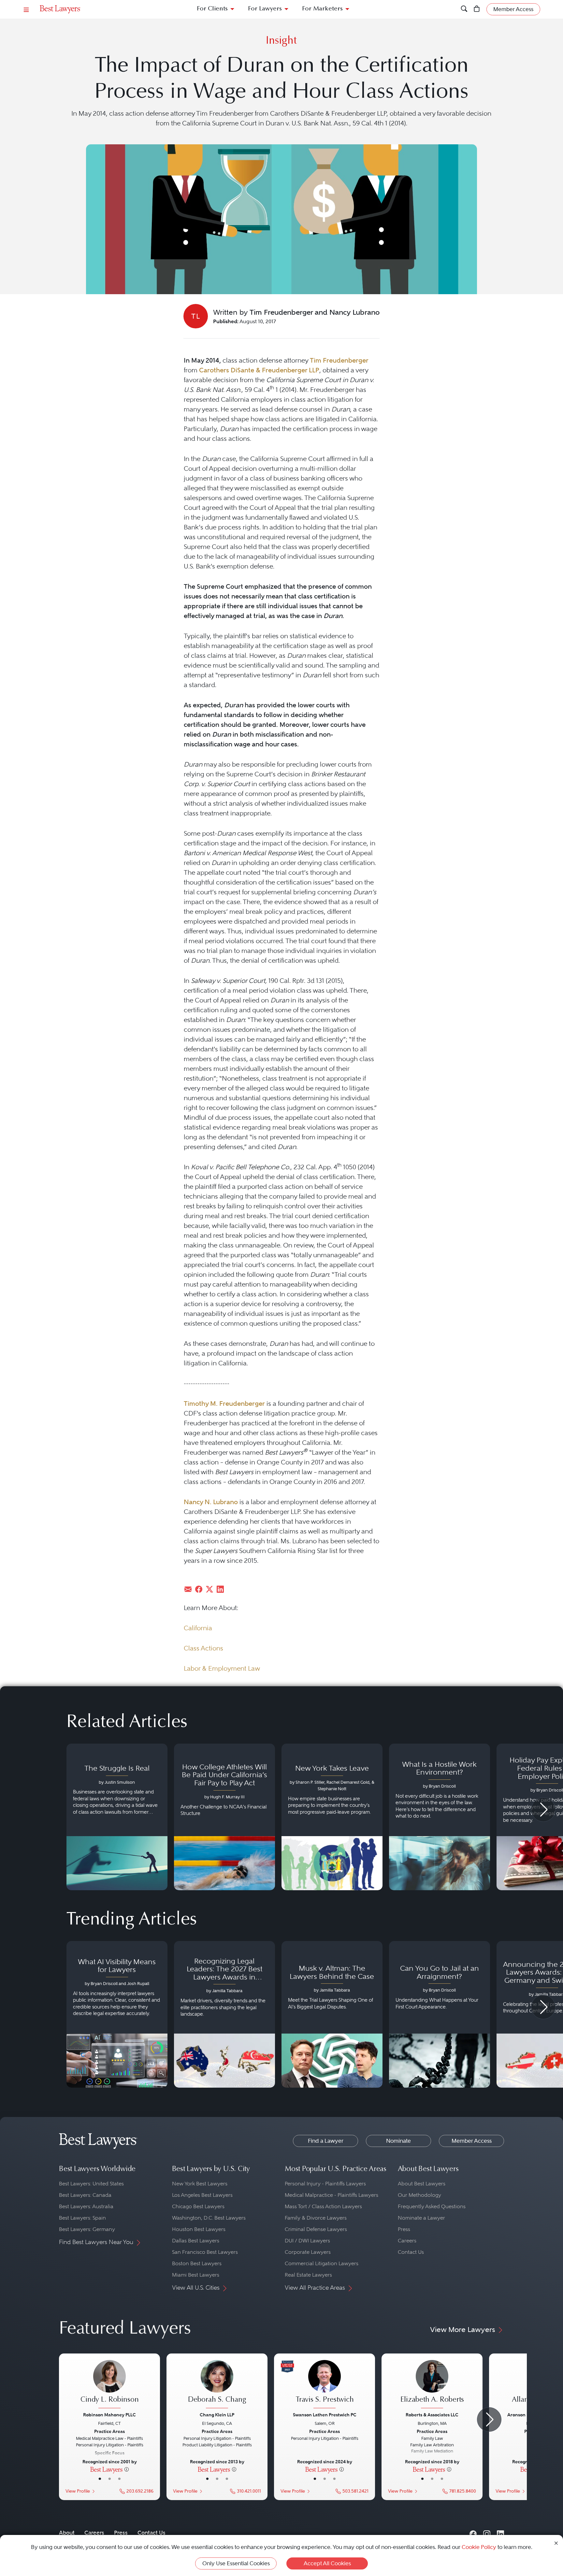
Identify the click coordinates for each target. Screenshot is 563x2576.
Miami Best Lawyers (196, 2275)
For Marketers (322, 9)
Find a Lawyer (326, 2141)
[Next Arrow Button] (543, 1810)
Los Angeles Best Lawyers (202, 2195)
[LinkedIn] (500, 2533)
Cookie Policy (479, 2547)
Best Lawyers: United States (91, 2184)
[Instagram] (487, 2533)
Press (404, 2229)
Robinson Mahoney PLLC (109, 2415)
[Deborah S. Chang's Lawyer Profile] (217, 2385)
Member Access (472, 2141)
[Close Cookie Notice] (556, 2543)
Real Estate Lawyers (308, 2275)
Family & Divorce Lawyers (316, 2218)
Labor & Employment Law (222, 1668)
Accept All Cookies (327, 2563)
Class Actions (203, 1648)
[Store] (477, 9)
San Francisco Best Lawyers (205, 2252)
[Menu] (26, 9)
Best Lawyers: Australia (86, 2206)
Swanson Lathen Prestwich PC (325, 2415)
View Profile (78, 2491)
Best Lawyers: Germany (87, 2229)
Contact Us (411, 2252)
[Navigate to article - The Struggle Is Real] (117, 1817)
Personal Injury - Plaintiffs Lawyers (325, 2184)
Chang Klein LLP (217, 2415)
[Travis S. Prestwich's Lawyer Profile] (325, 2385)
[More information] (127, 2469)
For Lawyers (265, 9)
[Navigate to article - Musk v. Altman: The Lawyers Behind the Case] (332, 2014)
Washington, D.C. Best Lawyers (209, 2218)
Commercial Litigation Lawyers (322, 2263)
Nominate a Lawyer (421, 2218)
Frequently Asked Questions (432, 2206)
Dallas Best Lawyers (196, 2241)
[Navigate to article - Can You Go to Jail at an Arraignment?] (440, 2014)
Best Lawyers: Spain (82, 2218)
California (198, 1628)
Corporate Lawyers (308, 2252)
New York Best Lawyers (200, 2184)
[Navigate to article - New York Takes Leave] (332, 1817)
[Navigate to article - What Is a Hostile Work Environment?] (440, 1817)
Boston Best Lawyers (197, 2263)
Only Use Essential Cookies (236, 2563)
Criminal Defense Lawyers (316, 2229)
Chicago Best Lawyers (198, 2206)
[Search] (464, 9)
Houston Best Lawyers (199, 2229)
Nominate (398, 2141)
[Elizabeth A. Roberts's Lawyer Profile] (432, 2385)
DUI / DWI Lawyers (307, 2241)
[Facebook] (473, 2533)
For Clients (212, 9)
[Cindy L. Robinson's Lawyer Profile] (109, 2385)
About (67, 2533)
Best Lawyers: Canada (85, 2195)
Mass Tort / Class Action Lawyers (323, 2206)
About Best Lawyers (422, 2184)
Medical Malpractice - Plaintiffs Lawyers (332, 2195)
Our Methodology (419, 2195)
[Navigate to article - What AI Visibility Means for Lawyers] (117, 2014)
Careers (407, 2241)
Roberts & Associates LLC (432, 2415)
